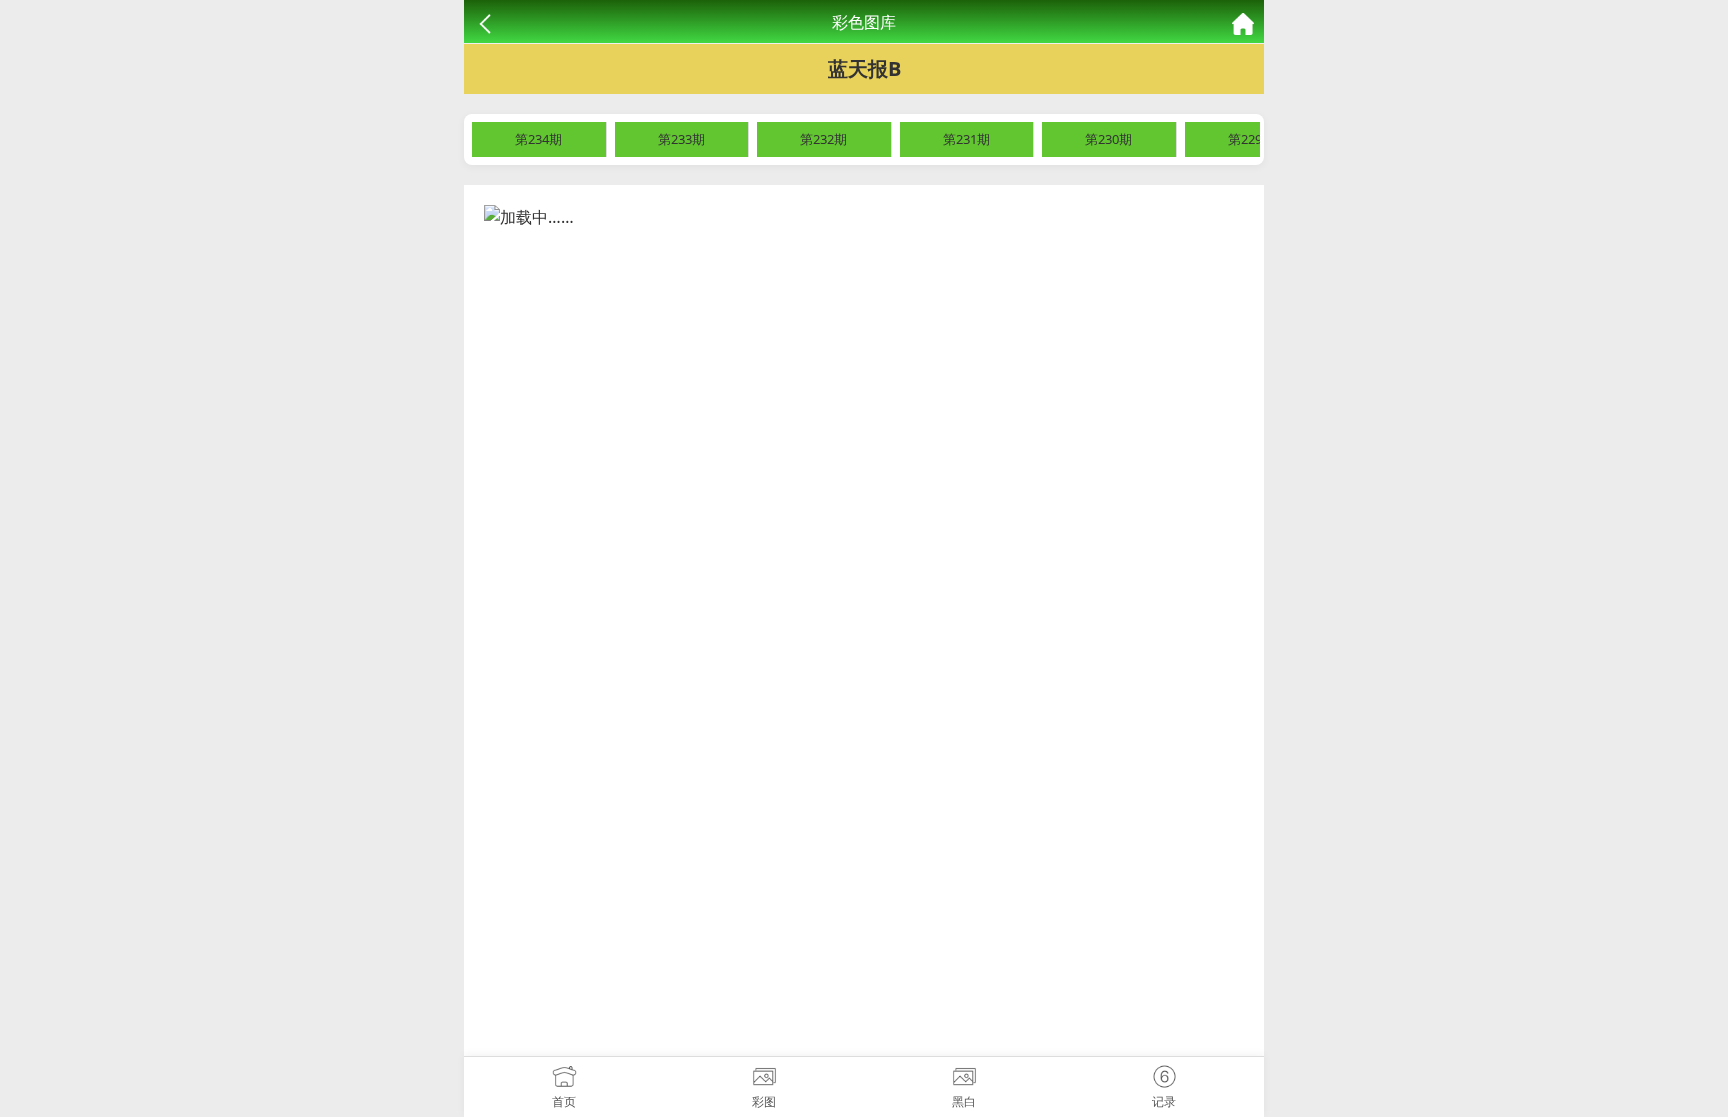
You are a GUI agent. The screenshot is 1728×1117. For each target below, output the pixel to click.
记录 (1164, 1101)
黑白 (964, 1101)
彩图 (764, 1101)
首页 (564, 1101)
